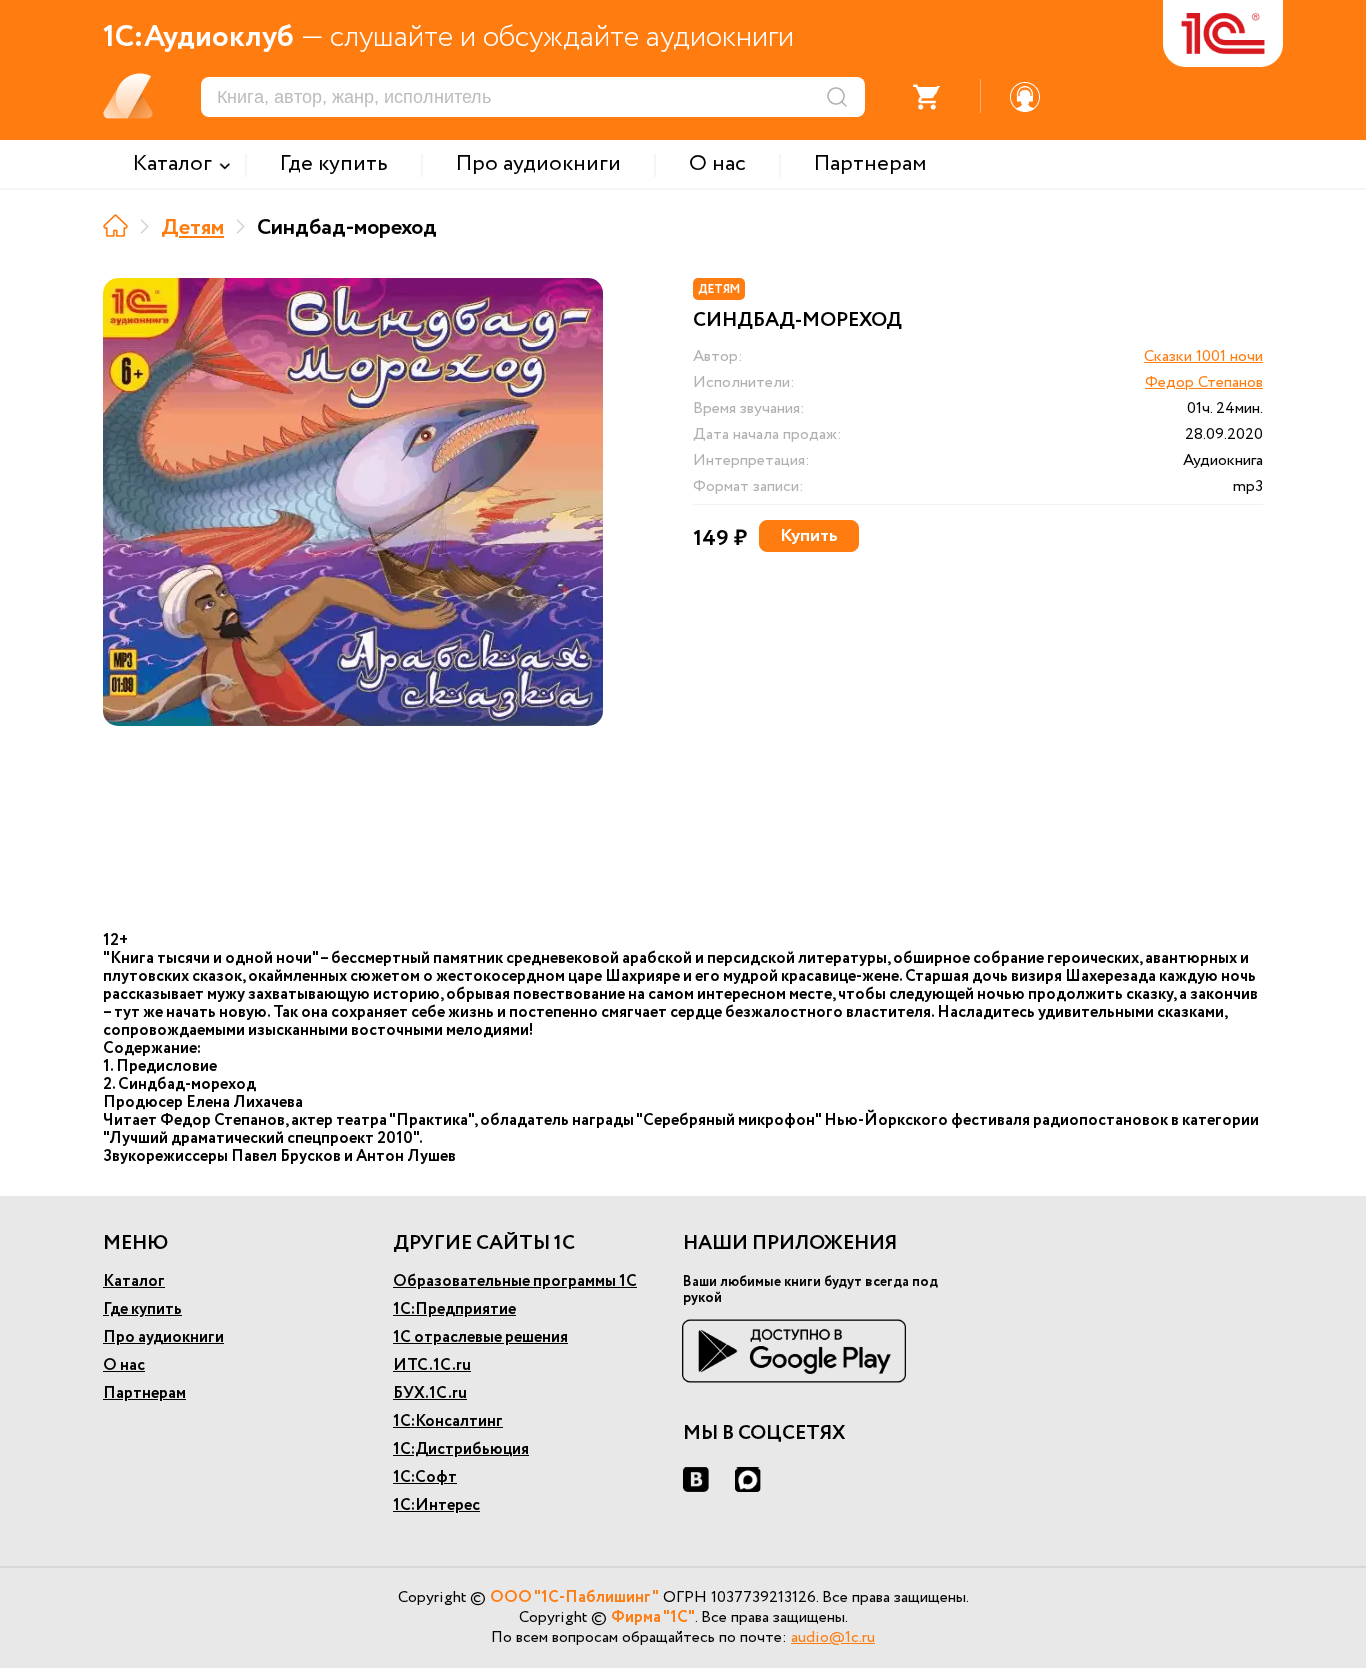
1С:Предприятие (454, 1309)
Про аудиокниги (163, 1337)
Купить (809, 536)
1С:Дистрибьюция (461, 1449)
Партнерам (144, 1393)
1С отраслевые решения (480, 1337)
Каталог (134, 1281)
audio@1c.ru (833, 1637)
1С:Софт (425, 1477)
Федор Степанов (1204, 382)
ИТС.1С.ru (432, 1365)
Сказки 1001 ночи (1203, 356)
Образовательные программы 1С (515, 1281)
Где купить (142, 1309)
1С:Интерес (436, 1505)
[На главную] (115, 225)
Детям (192, 228)
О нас (124, 1365)
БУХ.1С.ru (430, 1393)
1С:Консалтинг (448, 1421)
